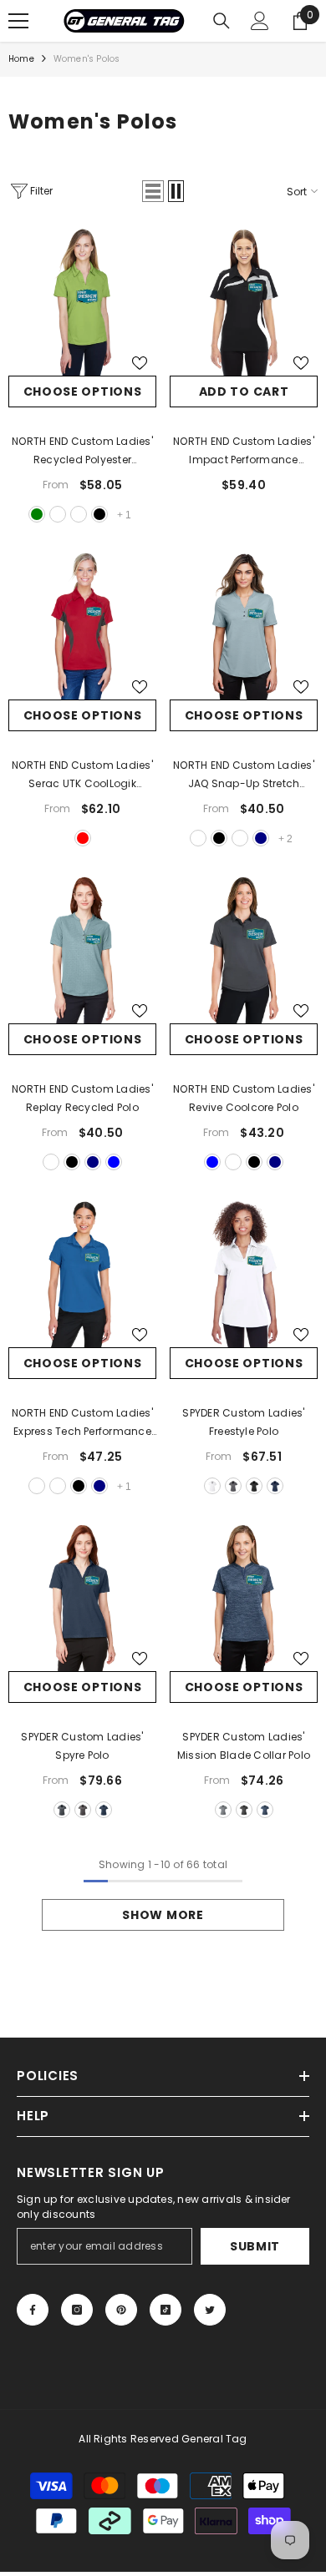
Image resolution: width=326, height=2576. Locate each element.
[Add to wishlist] (140, 363)
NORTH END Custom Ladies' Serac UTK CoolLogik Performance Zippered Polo (82, 775)
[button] (153, 191)
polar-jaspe (223, 1810)
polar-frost (62, 1810)
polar (233, 1486)
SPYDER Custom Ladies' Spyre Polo (82, 1746)
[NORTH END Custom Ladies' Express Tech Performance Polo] (82, 1273)
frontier (275, 1486)
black (99, 514)
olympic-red (83, 838)
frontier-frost (104, 1810)
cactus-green (37, 514)
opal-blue (114, 1162)
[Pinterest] (121, 2310)
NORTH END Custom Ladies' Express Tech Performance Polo (82, 1423)
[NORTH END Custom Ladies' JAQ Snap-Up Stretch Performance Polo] (244, 626)
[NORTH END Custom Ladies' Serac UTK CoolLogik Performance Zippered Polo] (82, 626)
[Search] (222, 21)
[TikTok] (166, 2310)
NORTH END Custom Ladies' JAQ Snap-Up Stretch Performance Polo (244, 775)
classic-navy (261, 838)
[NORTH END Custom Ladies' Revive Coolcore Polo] (244, 950)
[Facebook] (33, 2310)
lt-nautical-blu (58, 514)
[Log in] (260, 21)
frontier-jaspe (265, 1810)
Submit (255, 2246)
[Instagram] (77, 2310)
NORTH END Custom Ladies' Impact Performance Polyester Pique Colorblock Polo (244, 452)
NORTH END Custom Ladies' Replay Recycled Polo (82, 1098)
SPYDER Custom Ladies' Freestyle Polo (243, 1422)
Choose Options (83, 391)
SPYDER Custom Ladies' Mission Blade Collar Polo (244, 1746)
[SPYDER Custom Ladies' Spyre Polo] (82, 1597)
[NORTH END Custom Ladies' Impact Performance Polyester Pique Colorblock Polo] (244, 302)
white (79, 514)
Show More (163, 1915)
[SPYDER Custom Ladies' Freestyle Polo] (244, 1273)
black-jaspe (244, 1810)
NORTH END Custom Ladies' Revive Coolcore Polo (244, 1098)
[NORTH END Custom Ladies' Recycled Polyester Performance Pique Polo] (82, 302)
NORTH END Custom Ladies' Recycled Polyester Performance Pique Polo (82, 452)
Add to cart (244, 391)
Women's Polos (87, 59)
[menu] (18, 21)
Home (21, 59)
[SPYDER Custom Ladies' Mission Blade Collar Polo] (244, 1597)
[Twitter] (210, 2310)
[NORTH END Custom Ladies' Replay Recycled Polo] (82, 950)
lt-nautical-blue (212, 1162)
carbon (198, 838)
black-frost (83, 1810)
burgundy (240, 838)
